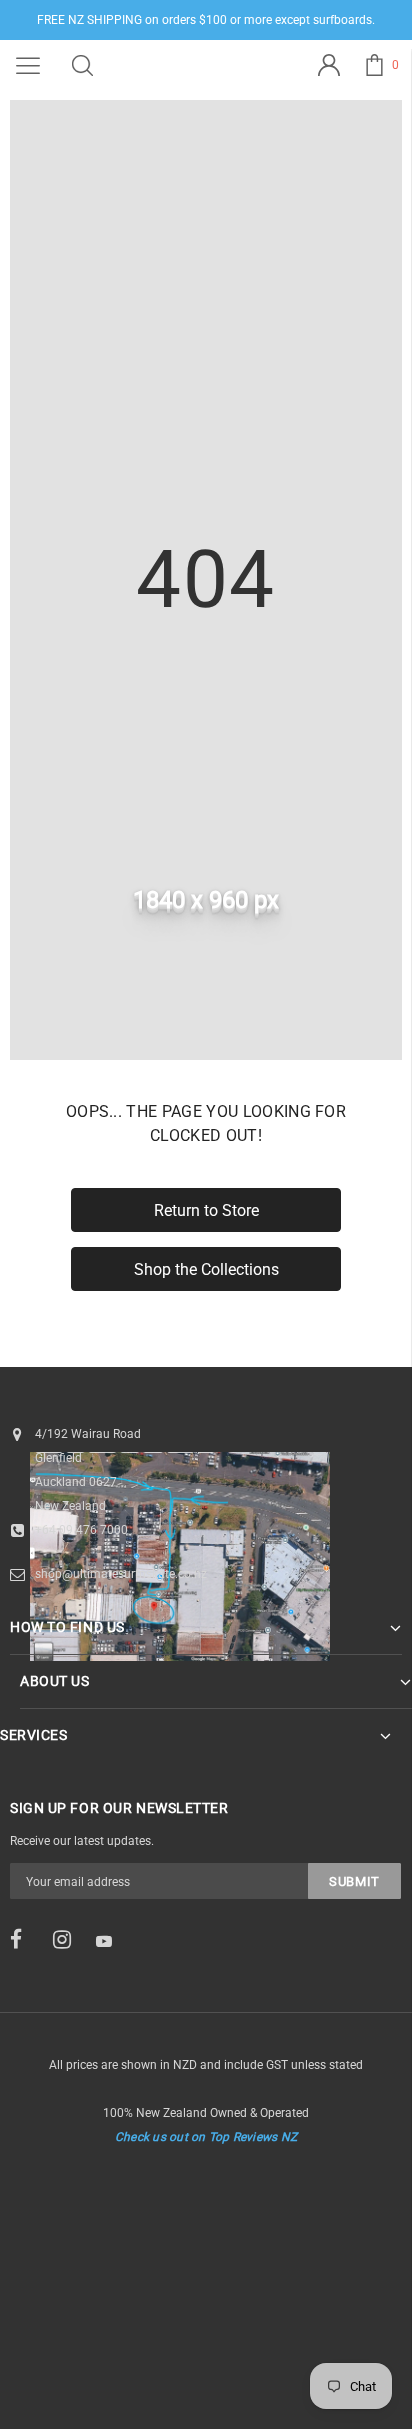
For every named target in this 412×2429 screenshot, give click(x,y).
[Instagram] (68, 1940)
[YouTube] (111, 1941)
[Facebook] (25, 1940)
